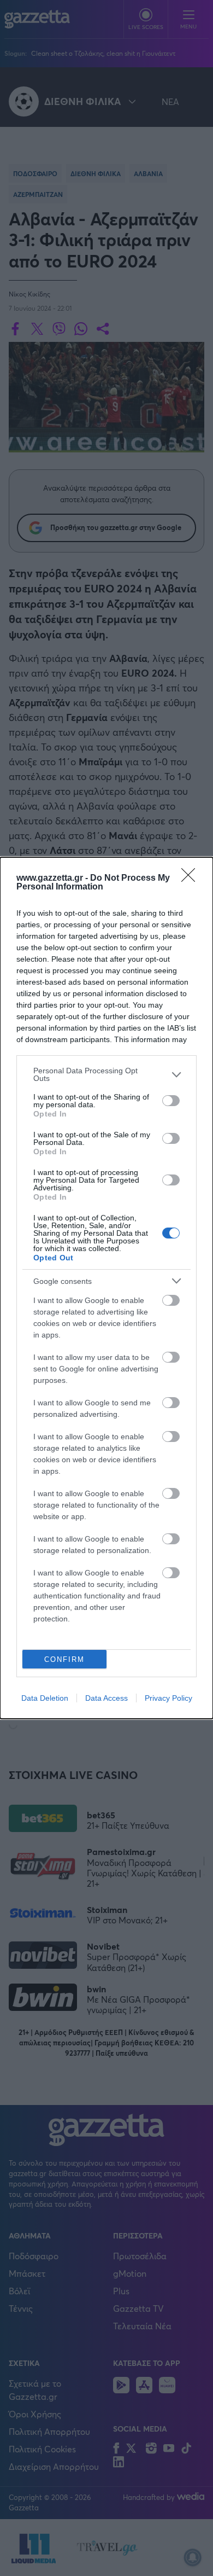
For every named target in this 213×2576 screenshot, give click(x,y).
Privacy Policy (168, 1698)
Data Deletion (45, 1698)
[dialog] (106, 1288)
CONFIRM (64, 1659)
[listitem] (106, 1074)
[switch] (171, 1101)
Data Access (106, 1698)
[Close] (192, 879)
